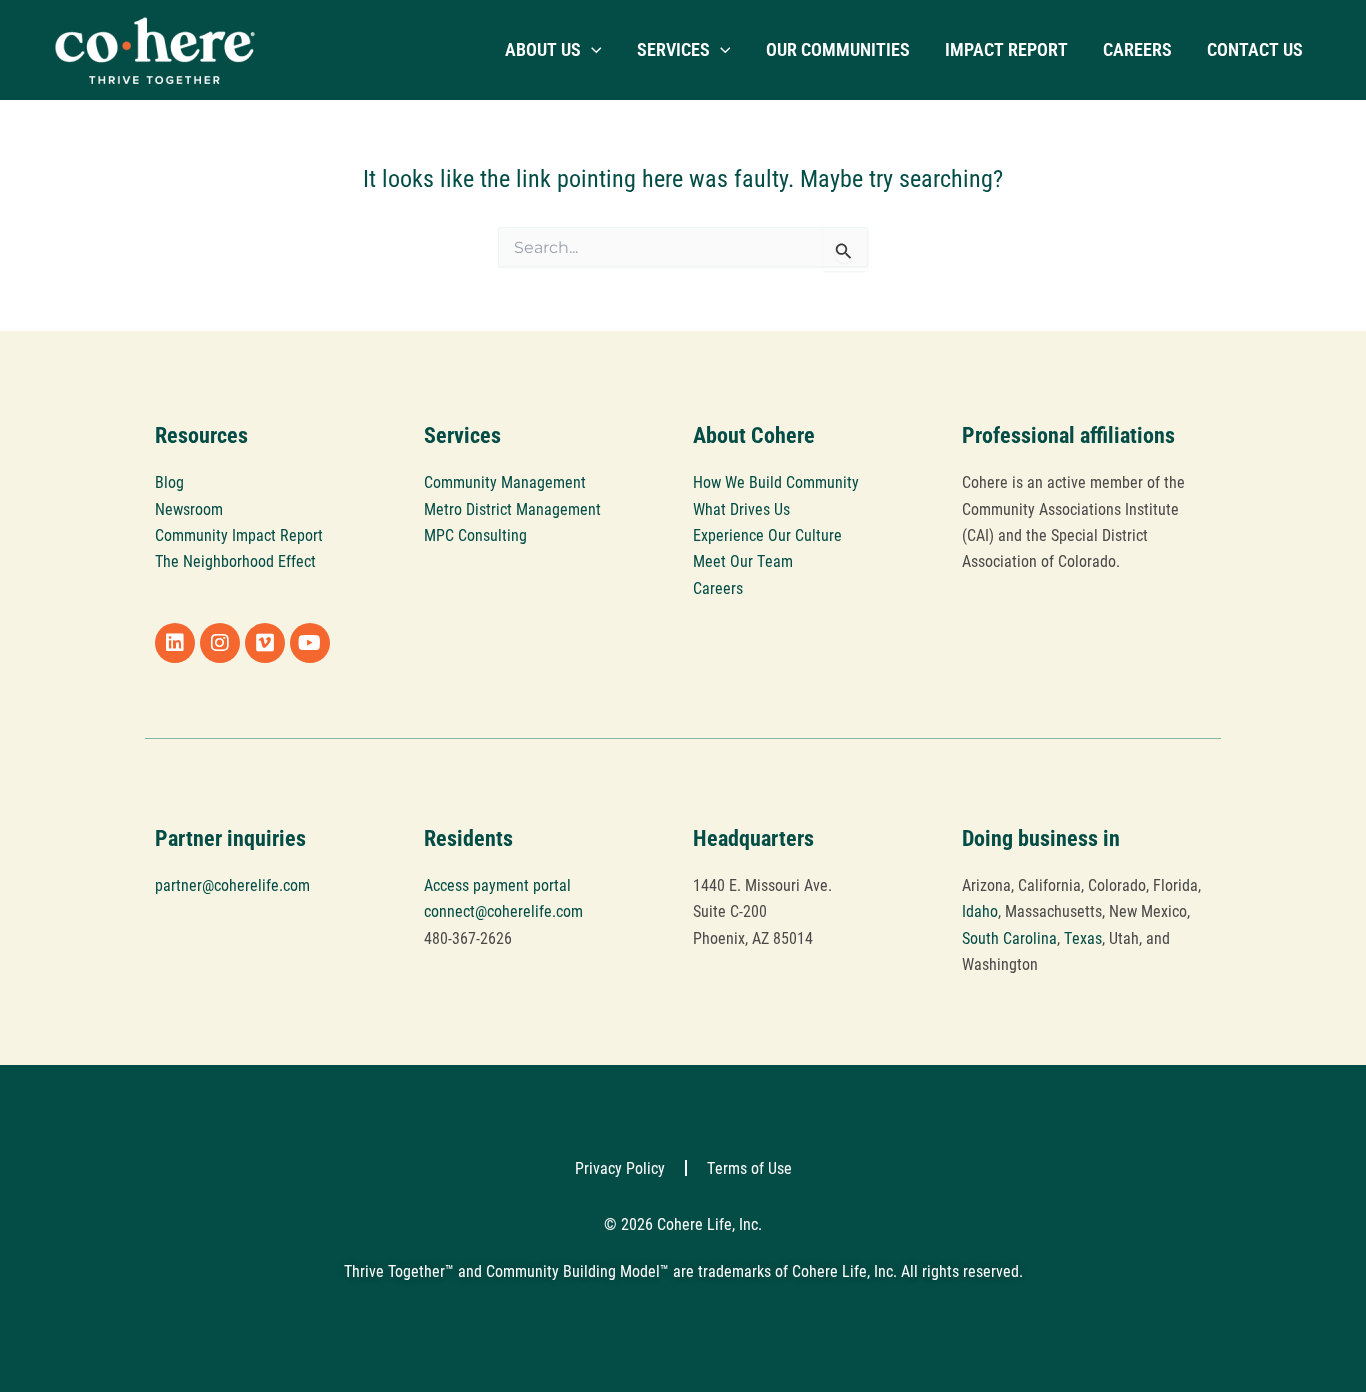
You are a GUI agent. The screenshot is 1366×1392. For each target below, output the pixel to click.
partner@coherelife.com (232, 884)
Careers (718, 587)
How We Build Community (776, 481)
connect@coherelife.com (503, 910)
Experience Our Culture (767, 534)
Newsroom (189, 508)
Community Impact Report (239, 534)
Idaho (980, 910)
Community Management (505, 481)
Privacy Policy (620, 1167)
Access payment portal (497, 884)
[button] (591, 50)
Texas (1083, 937)
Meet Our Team (743, 560)
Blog (169, 481)
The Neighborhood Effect (235, 560)
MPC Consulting (475, 534)
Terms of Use (749, 1167)
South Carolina (1009, 937)
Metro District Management (512, 508)
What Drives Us (741, 508)
